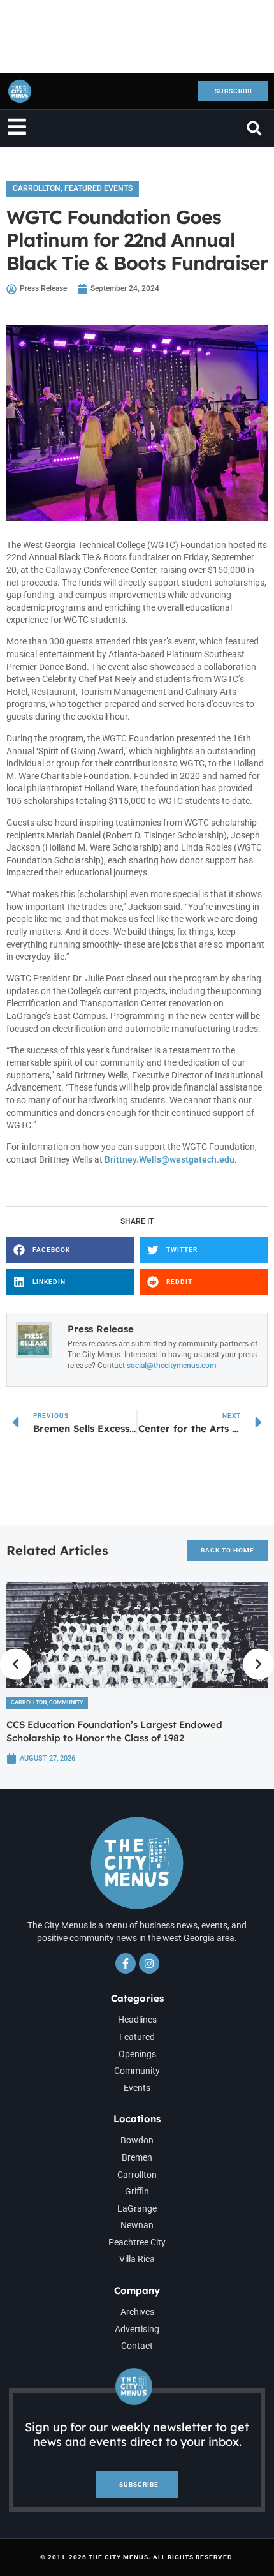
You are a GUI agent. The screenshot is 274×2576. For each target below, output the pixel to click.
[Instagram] (149, 1963)
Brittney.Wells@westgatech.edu (169, 1159)
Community (66, 1702)
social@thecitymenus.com (171, 1366)
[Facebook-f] (126, 1963)
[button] (255, 129)
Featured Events (98, 188)
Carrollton (37, 188)
